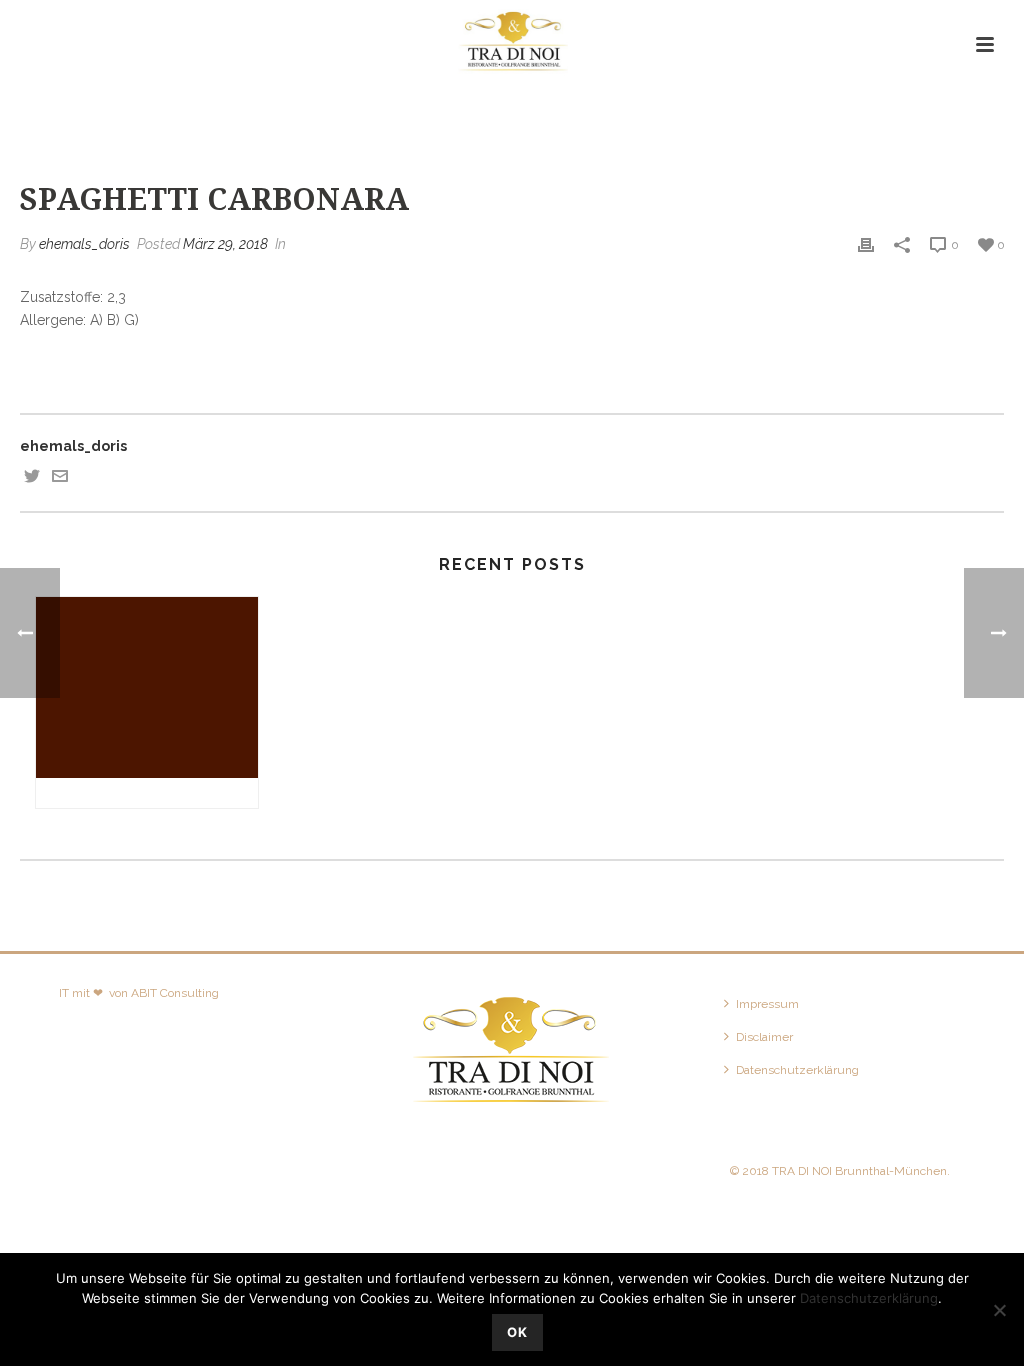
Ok (517, 1332)
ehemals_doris (84, 244)
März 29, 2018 (225, 244)
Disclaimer (764, 1037)
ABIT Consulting (175, 993)
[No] (999, 1310)
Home (730, 111)
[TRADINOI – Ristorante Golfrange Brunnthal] (512, 45)
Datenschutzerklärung (797, 1070)
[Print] (866, 244)
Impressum (767, 1004)
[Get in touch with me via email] (60, 479)
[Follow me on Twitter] (32, 479)
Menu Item (796, 111)
